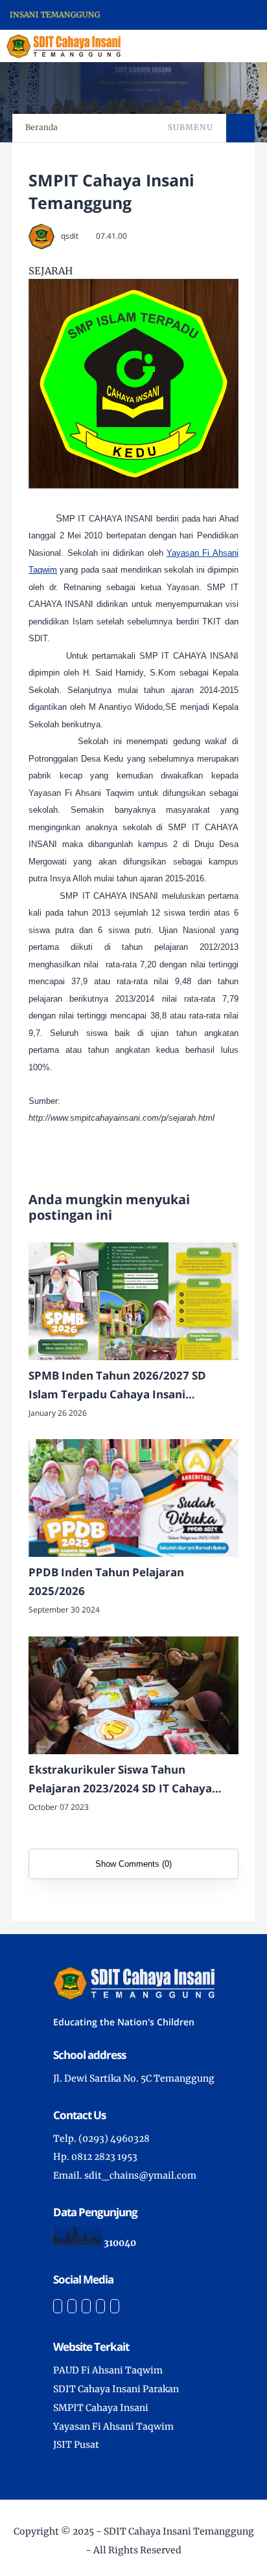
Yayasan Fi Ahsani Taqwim (113, 2427)
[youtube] (115, 2306)
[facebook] (58, 2306)
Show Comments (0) (133, 1864)
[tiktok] (100, 2306)
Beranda (41, 127)
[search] (213, 46)
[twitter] (72, 2306)
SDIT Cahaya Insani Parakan (116, 2389)
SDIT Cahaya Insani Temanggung (179, 2531)
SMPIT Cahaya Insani (101, 2408)
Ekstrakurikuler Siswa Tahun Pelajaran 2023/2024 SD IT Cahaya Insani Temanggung (120, 1780)
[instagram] (86, 2306)
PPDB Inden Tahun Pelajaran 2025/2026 (106, 1581)
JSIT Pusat (76, 2445)
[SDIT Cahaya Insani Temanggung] (64, 45)
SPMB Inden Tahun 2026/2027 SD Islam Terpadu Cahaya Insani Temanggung (117, 1386)
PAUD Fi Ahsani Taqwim (108, 2370)
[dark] (235, 46)
